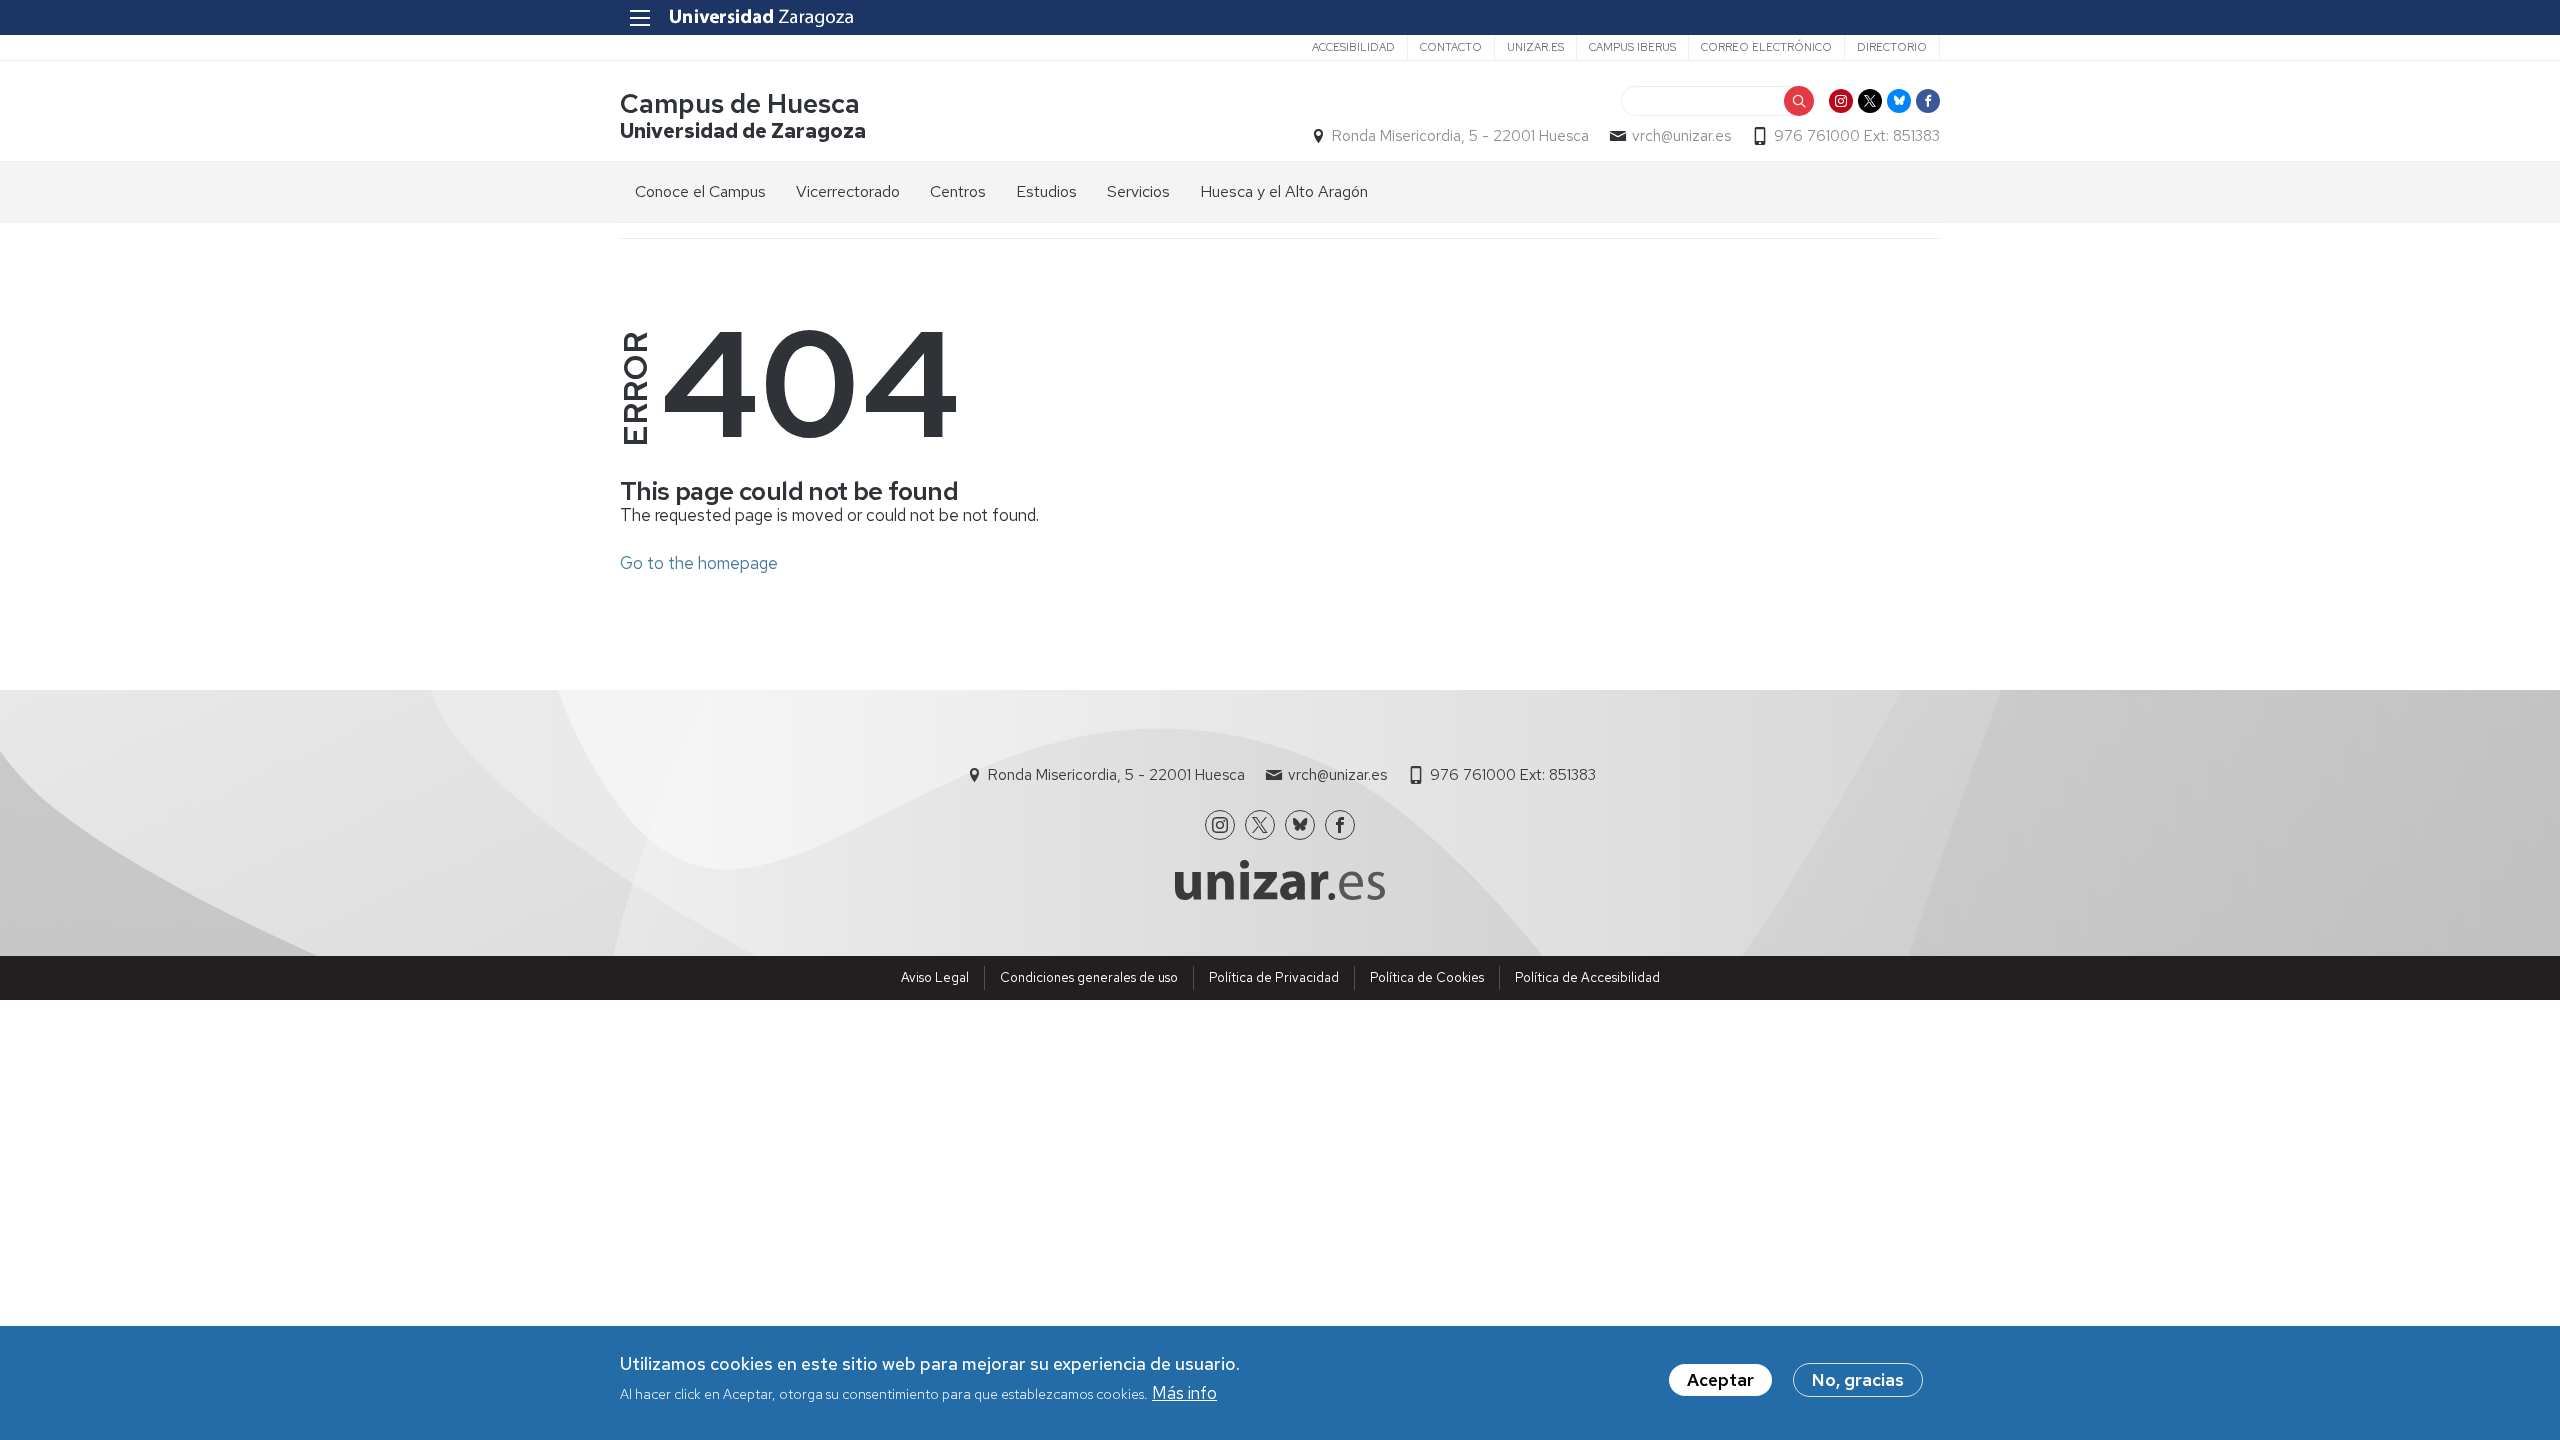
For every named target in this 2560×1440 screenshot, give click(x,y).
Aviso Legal (935, 977)
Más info (1184, 1393)
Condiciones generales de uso (1089, 977)
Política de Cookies (1427, 977)
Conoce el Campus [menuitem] (700, 191)
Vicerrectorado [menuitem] (848, 191)
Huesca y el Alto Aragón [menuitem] (1284, 191)
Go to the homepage (699, 563)
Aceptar (1720, 1380)
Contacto (1451, 47)
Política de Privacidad (1274, 977)
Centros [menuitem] (958, 191)
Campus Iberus (1632, 47)
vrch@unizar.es (1681, 136)
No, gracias (1858, 1380)
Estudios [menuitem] (1046, 191)
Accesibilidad (1353, 47)
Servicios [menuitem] (1138, 191)
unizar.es (1535, 47)
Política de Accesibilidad (1587, 977)
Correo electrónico (1766, 47)
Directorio (1892, 47)
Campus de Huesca (740, 103)
